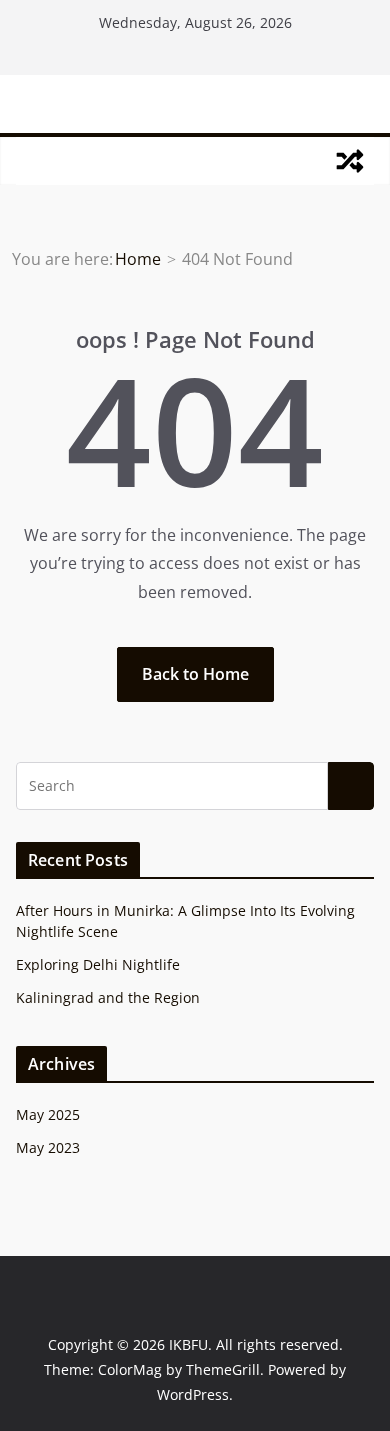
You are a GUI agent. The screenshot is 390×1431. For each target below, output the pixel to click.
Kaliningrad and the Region (108, 997)
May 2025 (48, 1114)
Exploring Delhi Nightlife (98, 964)
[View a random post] (350, 161)
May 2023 (48, 1147)
